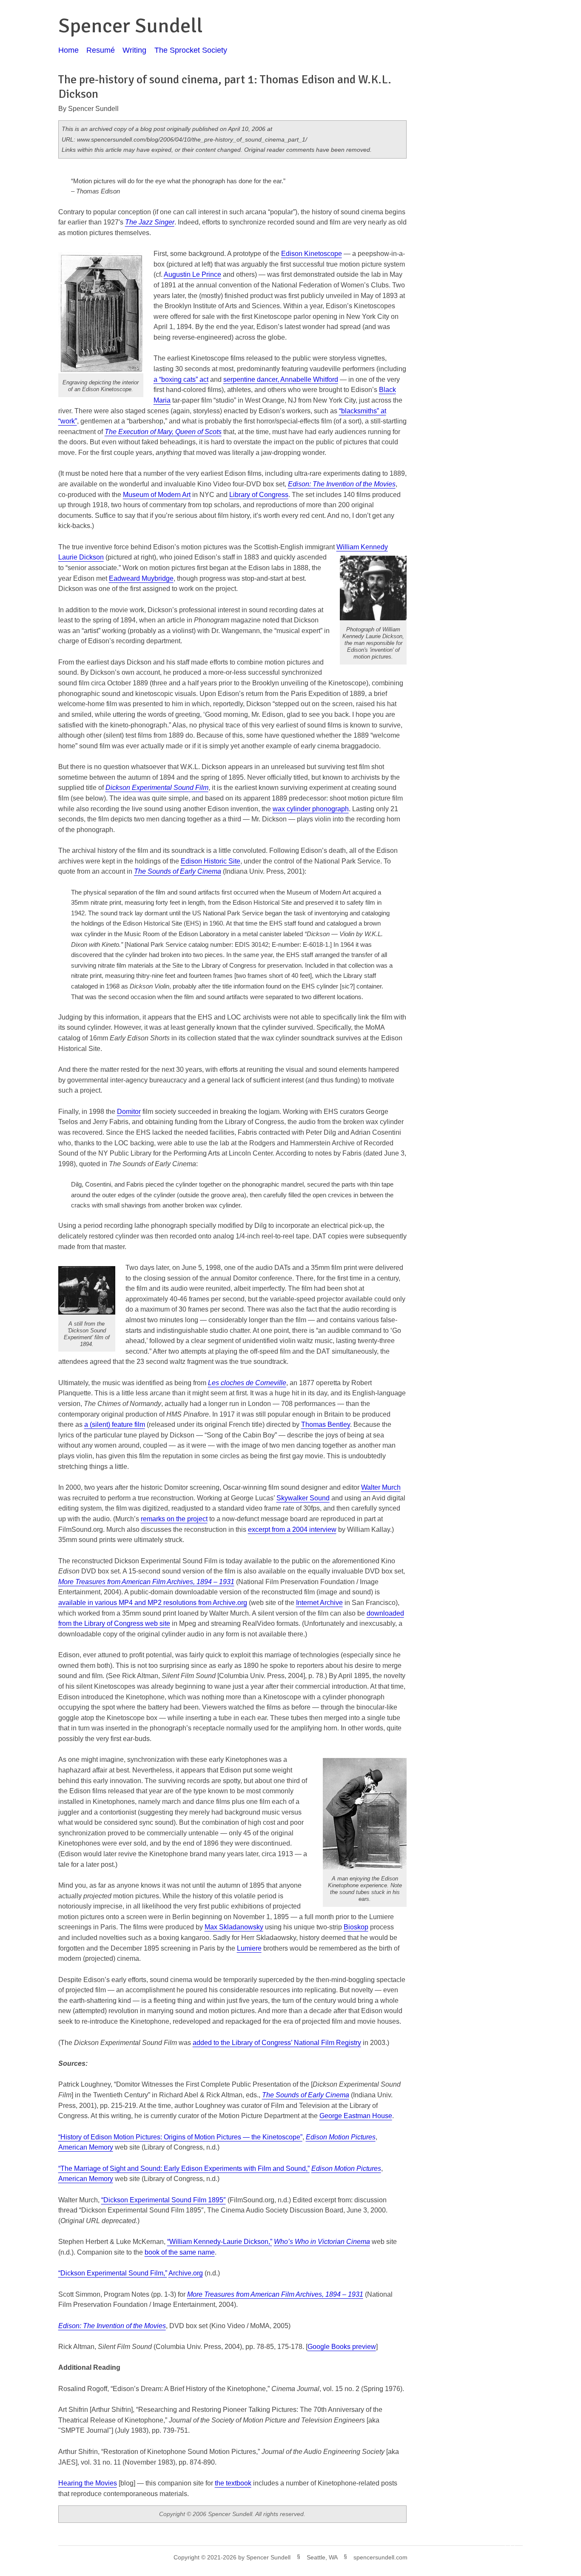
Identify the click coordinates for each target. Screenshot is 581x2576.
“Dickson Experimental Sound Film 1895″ (164, 2200)
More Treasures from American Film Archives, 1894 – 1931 (275, 2294)
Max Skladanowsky (234, 1927)
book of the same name (180, 2252)
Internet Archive (319, 1603)
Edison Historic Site (211, 861)
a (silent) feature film (115, 1424)
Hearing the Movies (88, 2483)
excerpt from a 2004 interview (292, 1529)
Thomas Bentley (326, 1424)
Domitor (129, 1112)
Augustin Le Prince (192, 274)
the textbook (233, 2483)
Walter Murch (381, 1487)
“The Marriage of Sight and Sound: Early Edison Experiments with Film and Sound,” (184, 2168)
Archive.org (186, 2273)
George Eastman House (356, 2116)
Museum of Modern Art (157, 495)
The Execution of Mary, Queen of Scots (163, 432)
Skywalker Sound (303, 1498)
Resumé (101, 50)
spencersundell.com (380, 2557)
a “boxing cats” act (181, 379)
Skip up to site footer (548, 2551)
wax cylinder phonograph (311, 809)
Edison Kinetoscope (312, 254)
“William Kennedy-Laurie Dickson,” (220, 2242)
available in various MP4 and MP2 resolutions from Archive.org (153, 1603)
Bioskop (356, 1927)
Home (68, 50)
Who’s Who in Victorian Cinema (322, 2242)
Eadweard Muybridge (141, 578)
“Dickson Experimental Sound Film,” (113, 2273)
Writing (134, 50)
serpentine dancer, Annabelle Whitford (281, 379)
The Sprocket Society (191, 50)
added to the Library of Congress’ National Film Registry (277, 2043)
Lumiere (249, 1948)
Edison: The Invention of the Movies (112, 2326)
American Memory (86, 2147)
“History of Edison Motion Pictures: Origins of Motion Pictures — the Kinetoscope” (180, 2137)
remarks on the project (174, 1519)
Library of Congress (259, 495)
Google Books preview (342, 2347)
